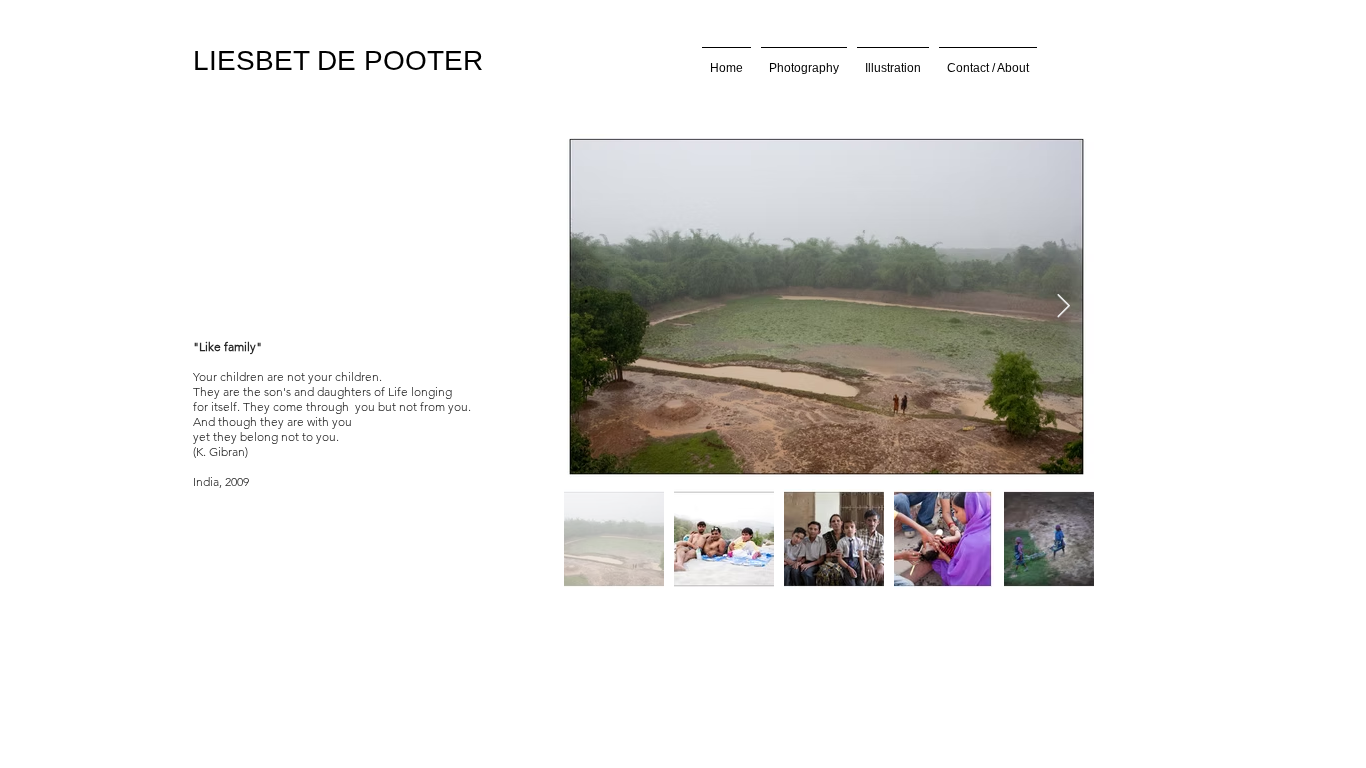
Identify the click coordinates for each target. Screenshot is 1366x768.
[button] (804, 59)
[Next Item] (1063, 306)
